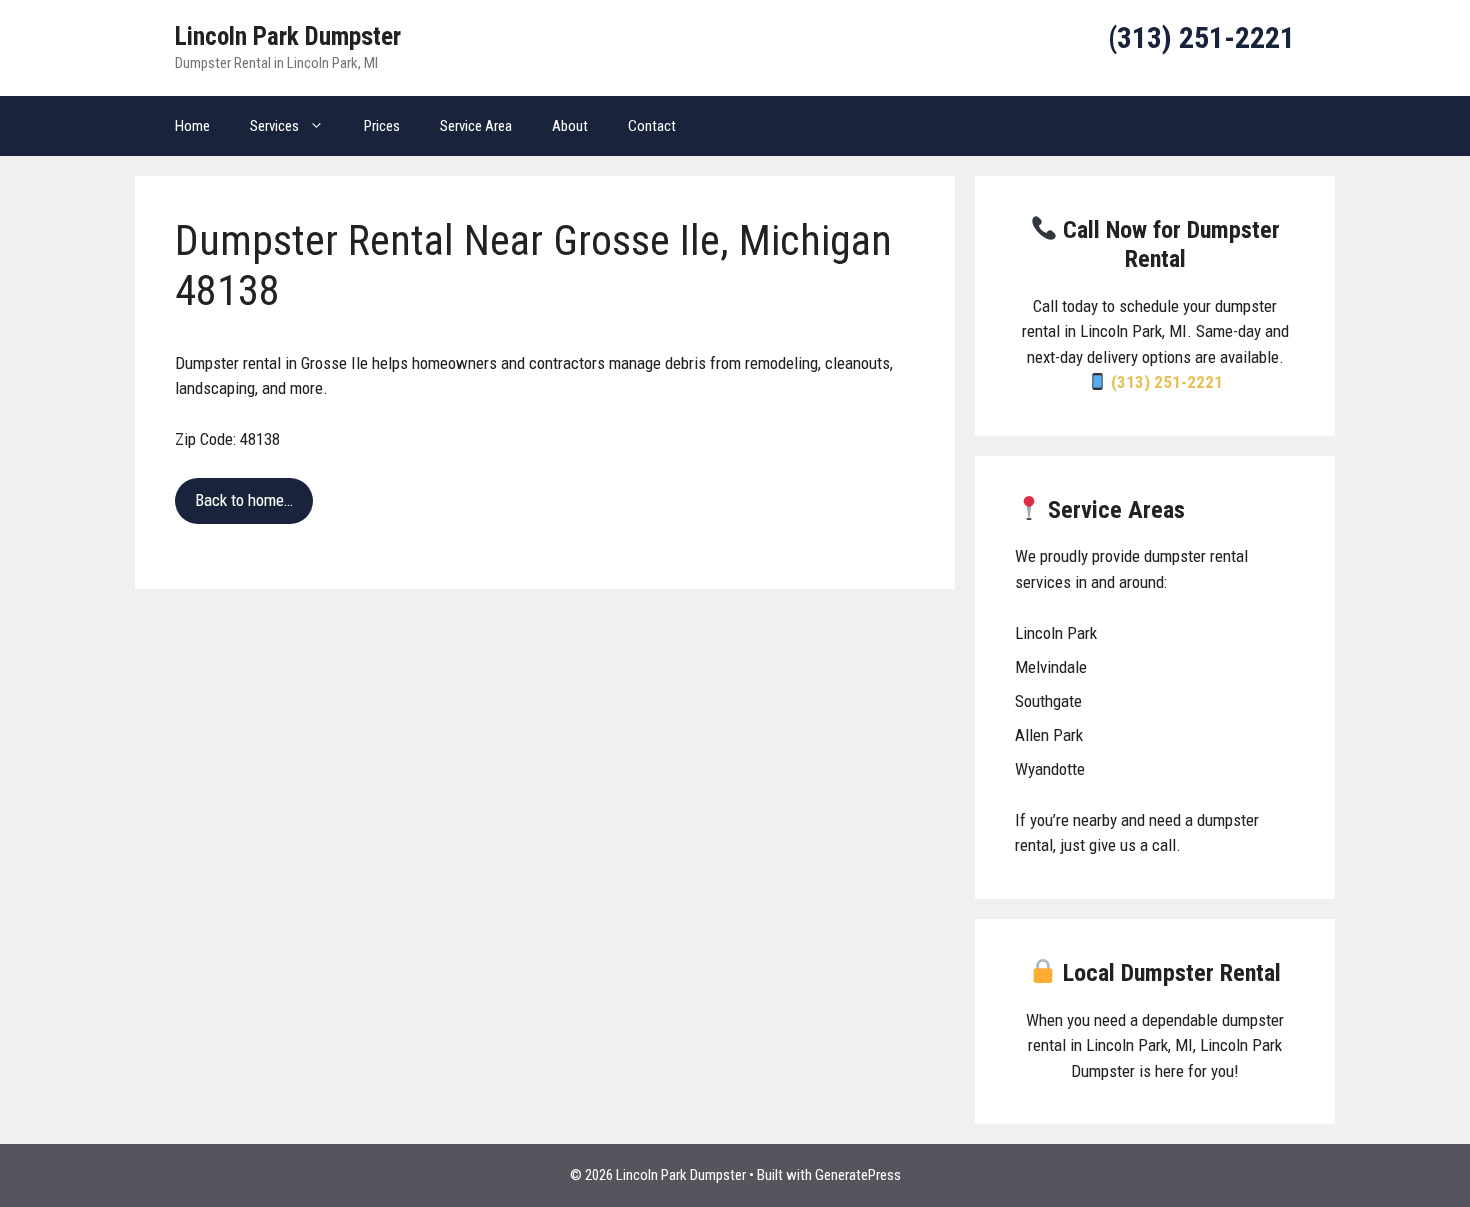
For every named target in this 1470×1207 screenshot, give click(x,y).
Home (192, 126)
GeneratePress (858, 1175)
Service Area (476, 126)
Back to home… (244, 500)
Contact (652, 126)
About (570, 126)
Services (274, 126)
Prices (382, 126)
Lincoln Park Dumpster (288, 36)
